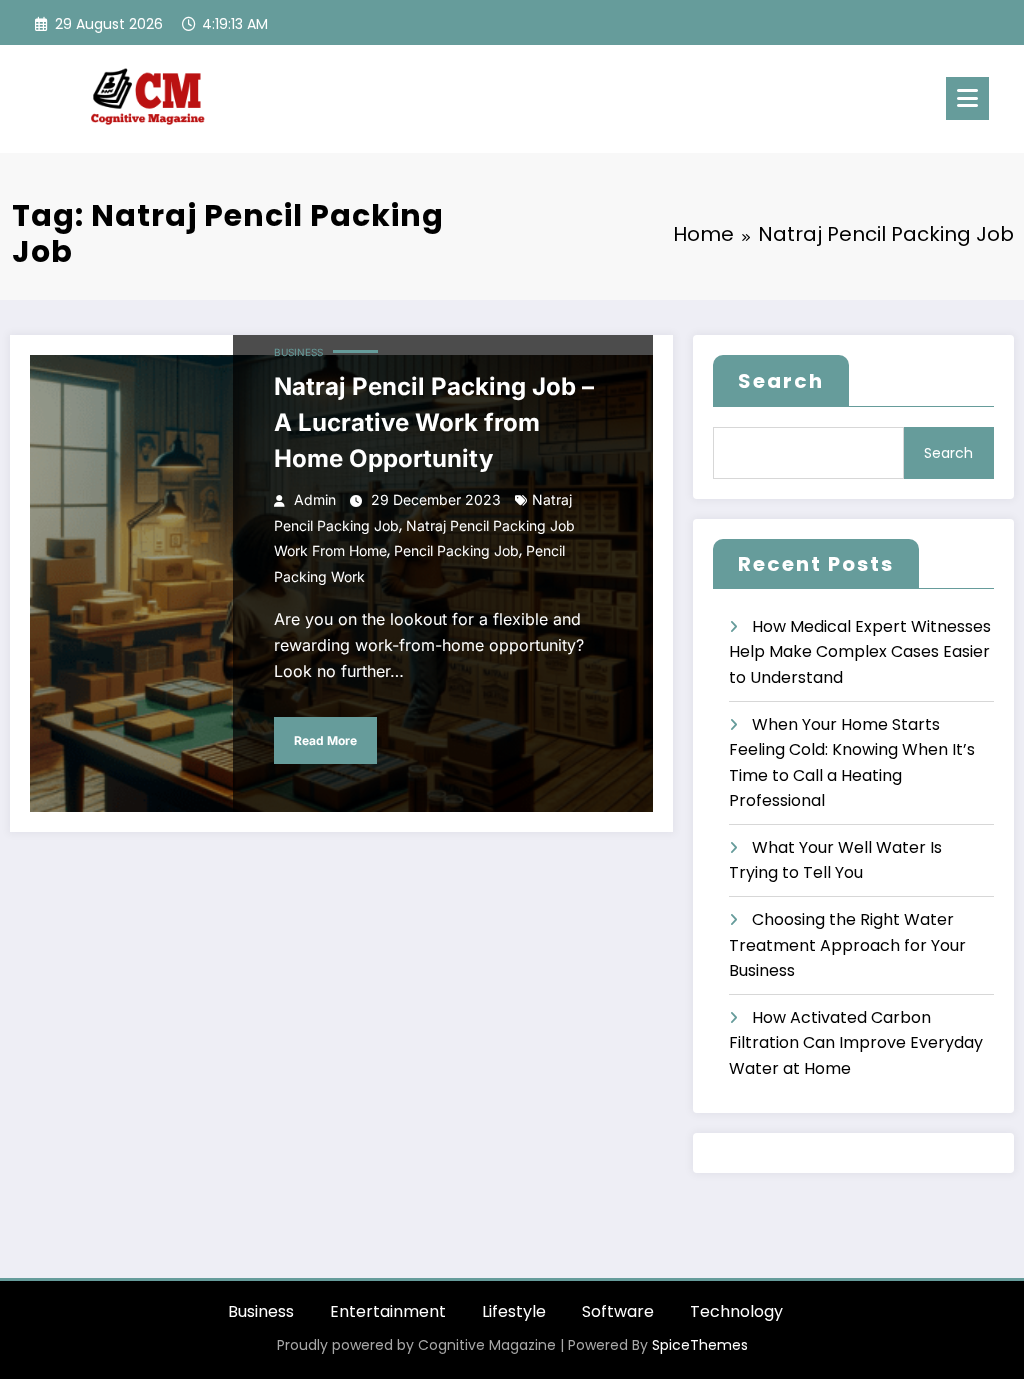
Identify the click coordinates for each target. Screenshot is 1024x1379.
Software (618, 1311)
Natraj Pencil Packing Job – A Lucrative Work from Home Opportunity (434, 422)
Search (781, 381)
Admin (315, 499)
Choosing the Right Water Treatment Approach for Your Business (847, 945)
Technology (736, 1311)
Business (298, 352)
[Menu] (967, 98)
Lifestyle (514, 1311)
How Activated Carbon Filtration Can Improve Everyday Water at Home (856, 1043)
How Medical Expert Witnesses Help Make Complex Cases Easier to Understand (860, 652)
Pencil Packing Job (456, 550)
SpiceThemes (700, 1345)
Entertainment (388, 1311)
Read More (325, 740)
